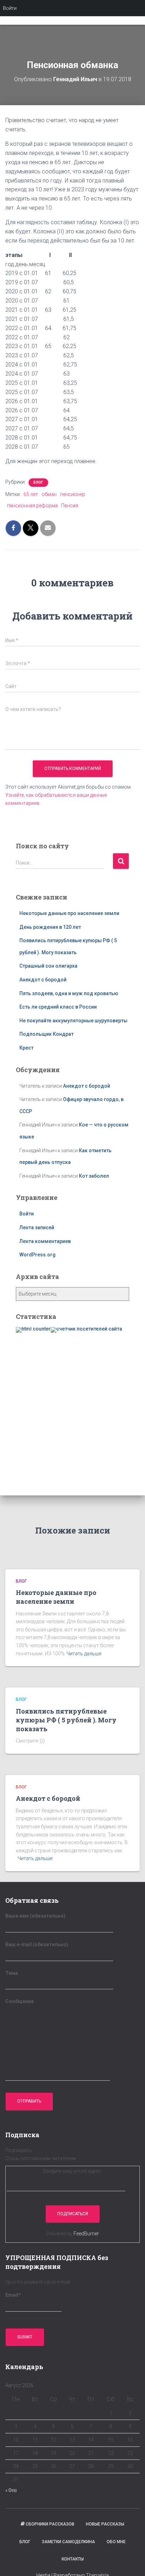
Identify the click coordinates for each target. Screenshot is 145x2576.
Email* (13, 2295)
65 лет (31, 494)
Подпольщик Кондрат (46, 1034)
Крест (26, 1048)
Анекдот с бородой (43, 980)
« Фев (11, 2490)
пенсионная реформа (32, 506)
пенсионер (73, 494)
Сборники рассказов (50, 2524)
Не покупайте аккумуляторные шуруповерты (73, 1021)
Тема (12, 1973)
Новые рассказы (105, 2524)
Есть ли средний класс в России (58, 1007)
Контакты (73, 2559)
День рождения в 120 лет (50, 927)
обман (49, 494)
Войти (27, 1214)
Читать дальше (84, 1654)
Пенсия (70, 506)
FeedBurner (86, 2234)
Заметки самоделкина (68, 2542)
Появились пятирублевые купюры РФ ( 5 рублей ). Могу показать (66, 1720)
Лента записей (37, 1227)
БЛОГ (38, 482)
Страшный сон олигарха (48, 966)
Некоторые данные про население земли (69, 913)
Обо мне (116, 2542)
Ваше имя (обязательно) (35, 1916)
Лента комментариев (45, 1241)
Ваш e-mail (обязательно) (37, 1944)
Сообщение (20, 2001)
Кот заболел (94, 1176)
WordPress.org (37, 1255)
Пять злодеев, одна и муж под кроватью (69, 993)
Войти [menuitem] (10, 8)
